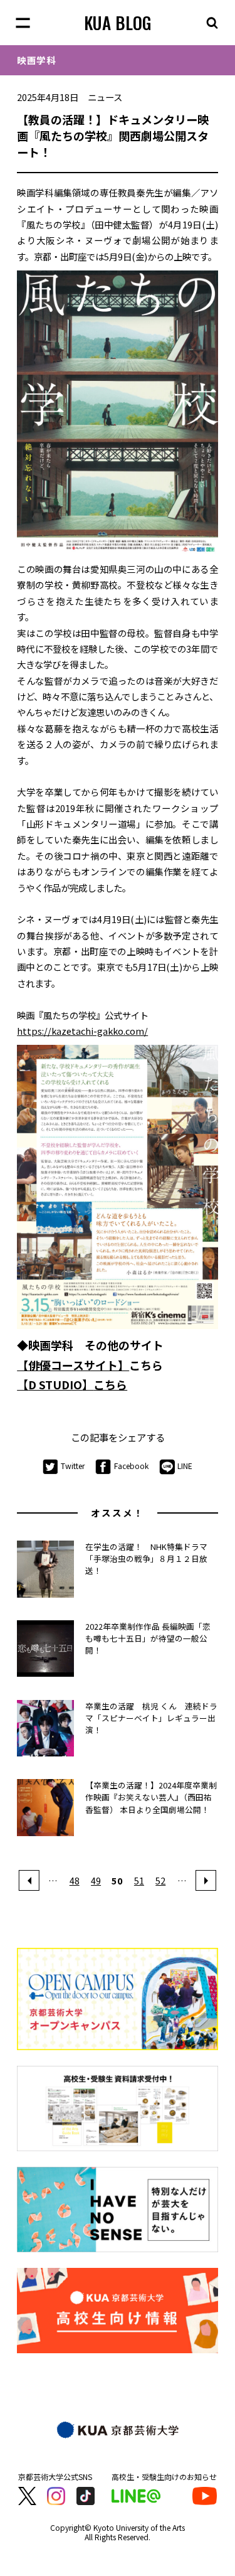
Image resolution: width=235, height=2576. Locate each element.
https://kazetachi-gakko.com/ (82, 1031)
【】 (72, 1384)
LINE (185, 1466)
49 (96, 1880)
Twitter (73, 1466)
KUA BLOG (118, 23)
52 (160, 1880)
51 (139, 1880)
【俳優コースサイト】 (73, 1365)
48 (75, 1880)
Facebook (131, 1466)
